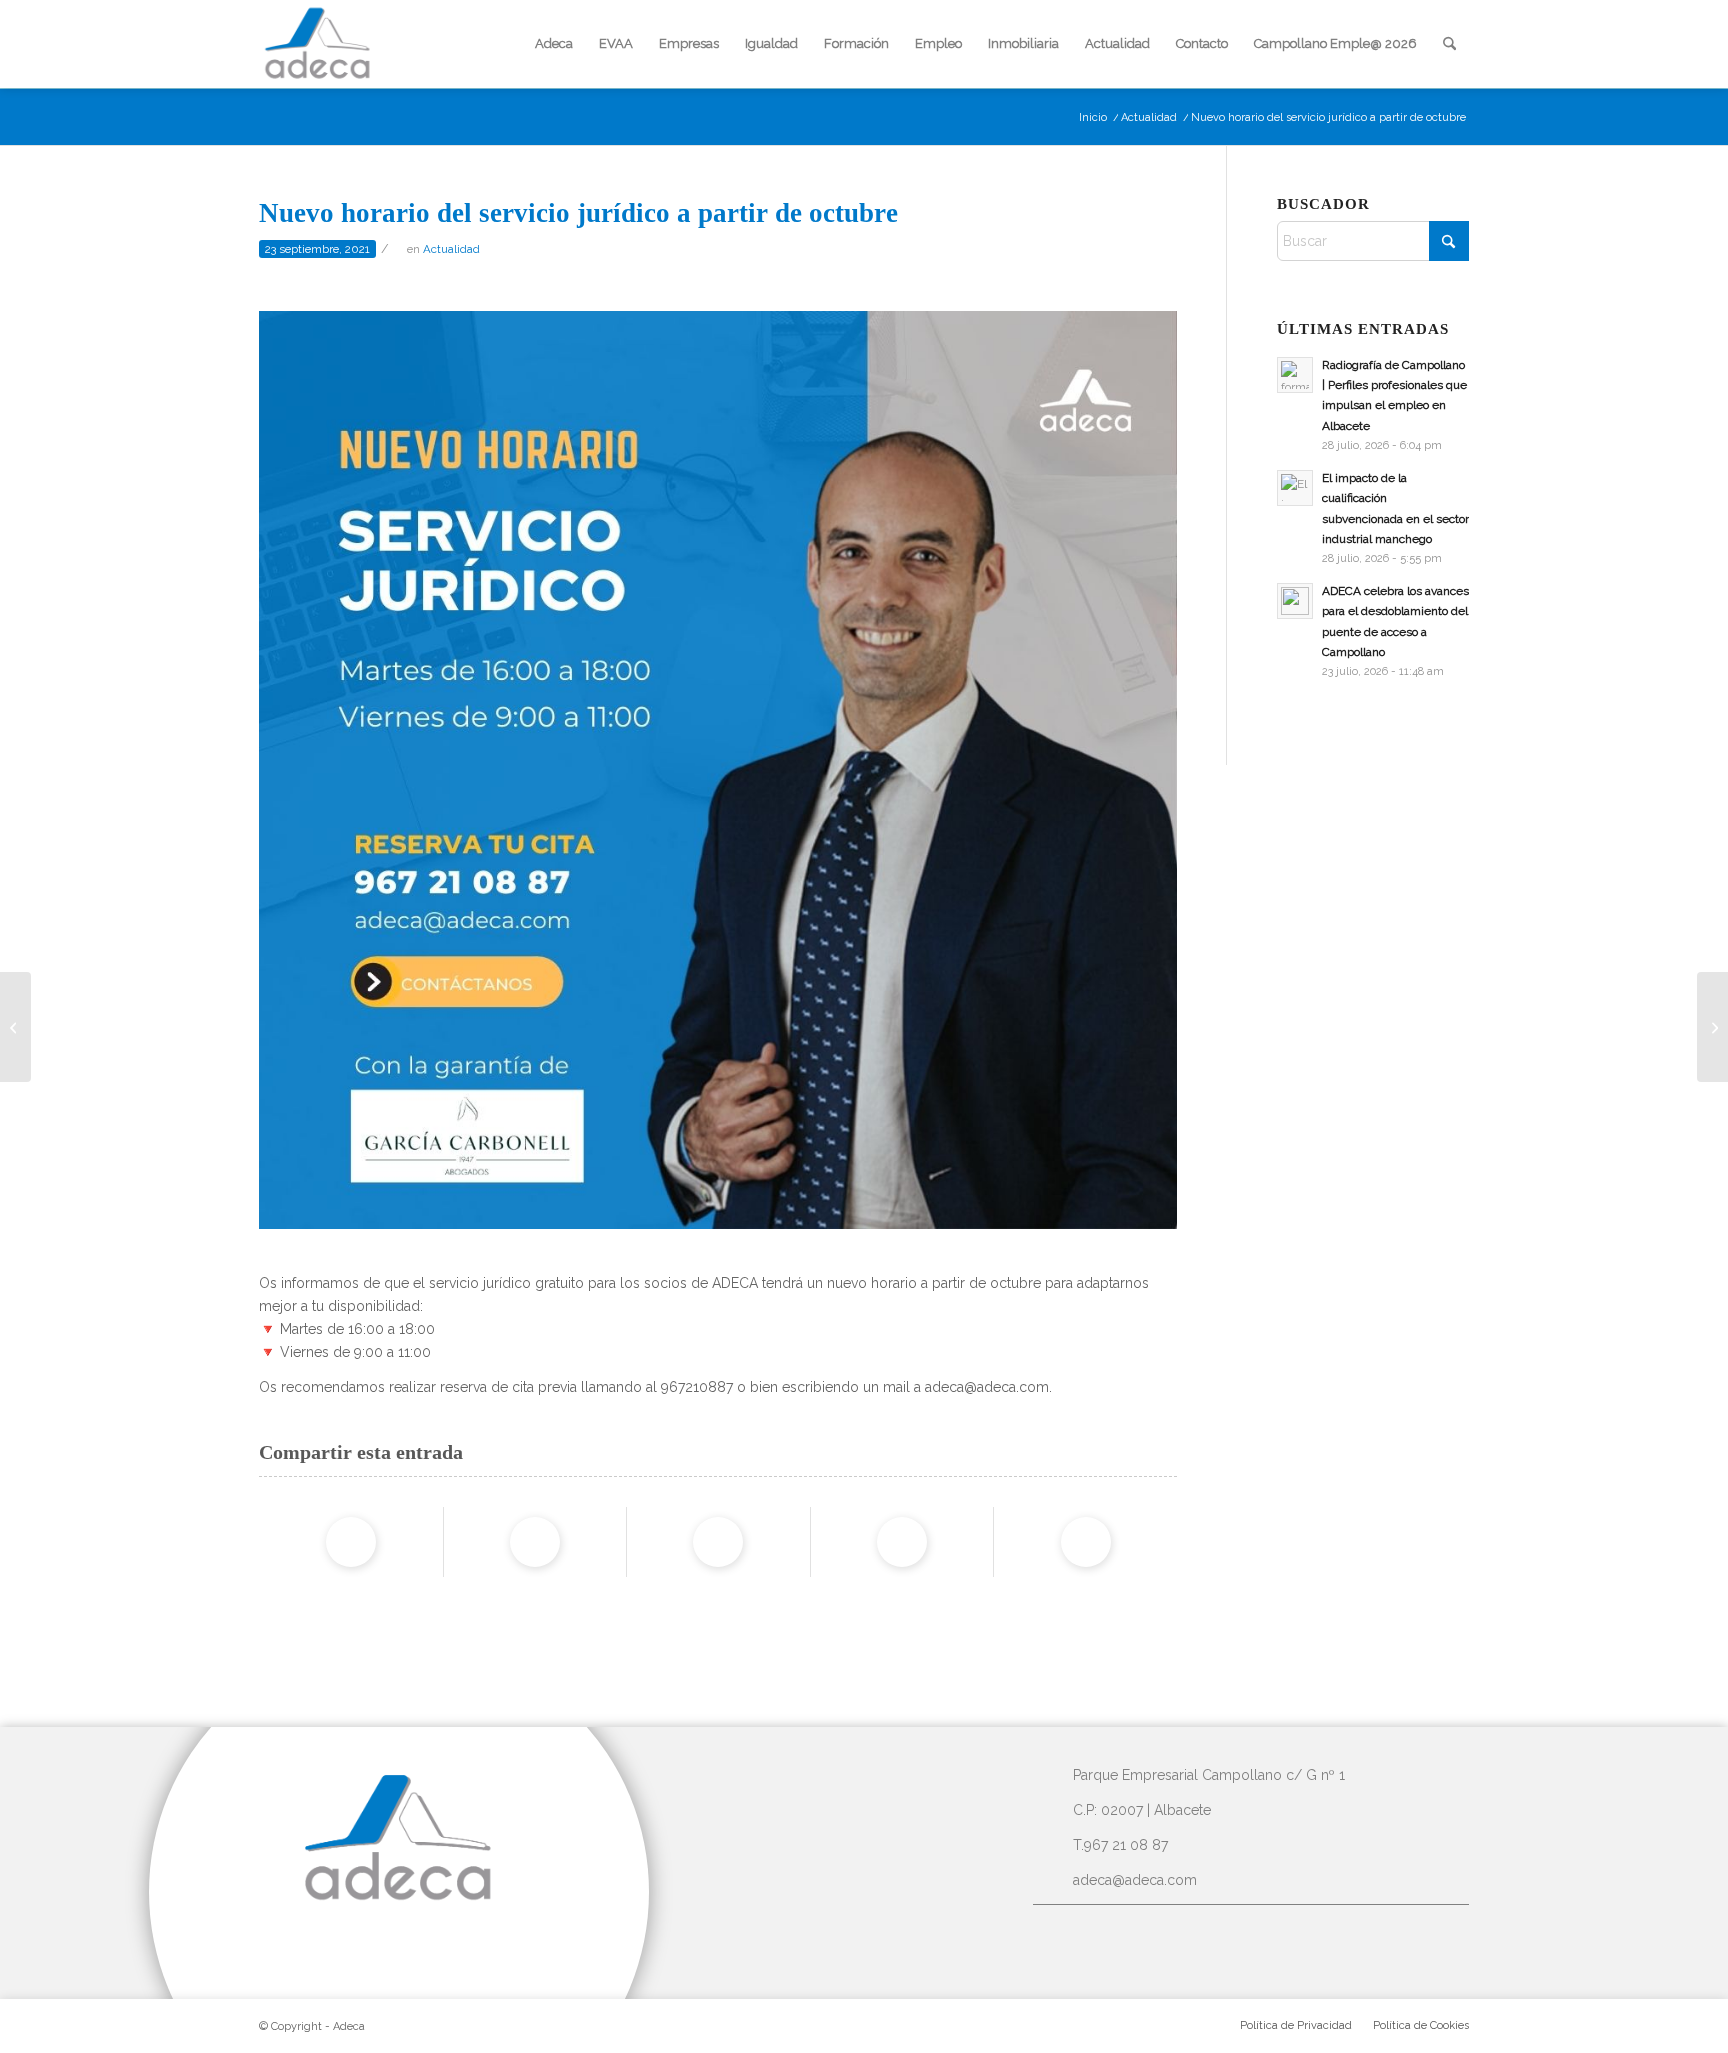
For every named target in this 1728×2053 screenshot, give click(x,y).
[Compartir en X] (535, 1542)
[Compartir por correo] (1086, 1542)
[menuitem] (554, 44)
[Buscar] (1449, 44)
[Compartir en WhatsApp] (718, 1542)
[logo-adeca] (318, 44)
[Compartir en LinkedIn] (902, 1542)
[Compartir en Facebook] (351, 1542)
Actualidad (451, 249)
